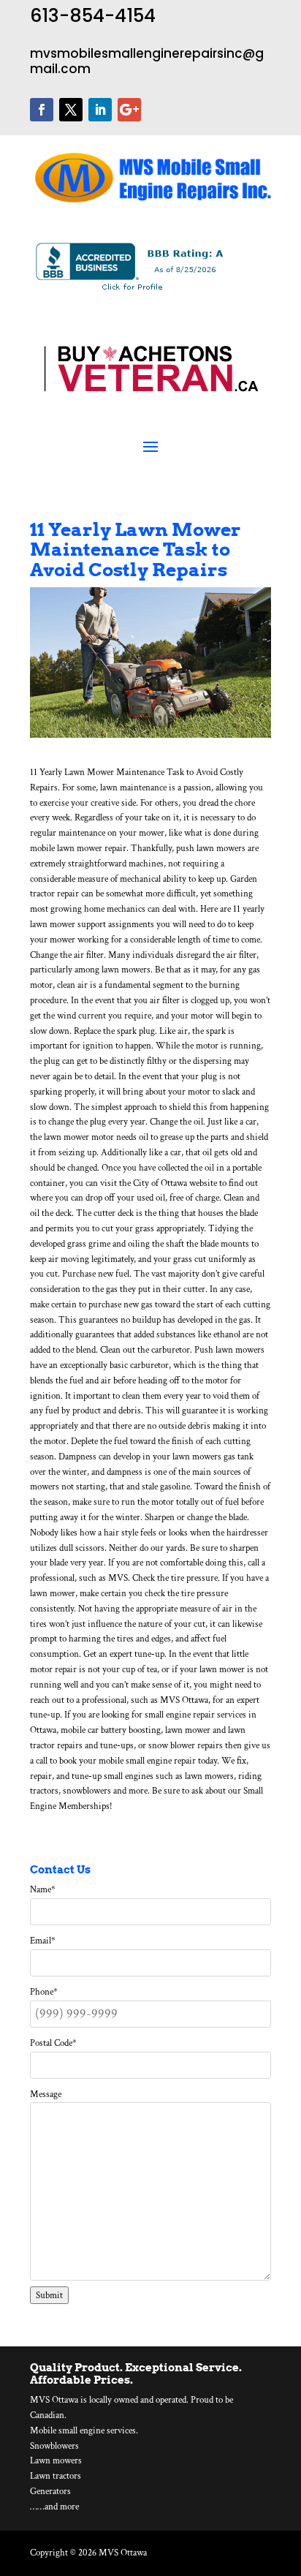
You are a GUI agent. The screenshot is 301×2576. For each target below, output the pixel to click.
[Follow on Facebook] (42, 110)
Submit (49, 2295)
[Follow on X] (71, 110)
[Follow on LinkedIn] (100, 110)
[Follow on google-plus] (129, 110)
